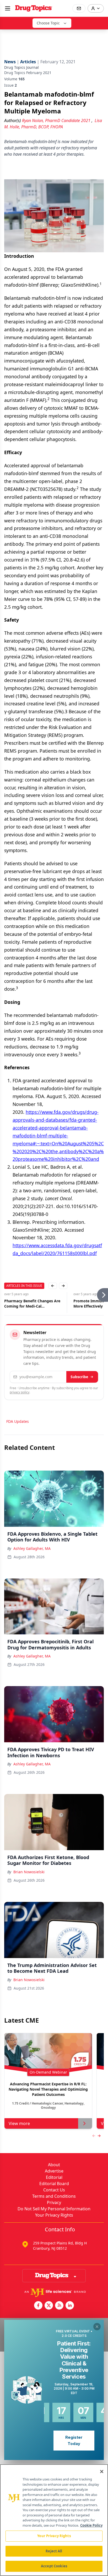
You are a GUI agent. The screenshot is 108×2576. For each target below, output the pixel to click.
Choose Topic (48, 23)
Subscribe (79, 1377)
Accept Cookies (54, 2566)
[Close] (102, 2472)
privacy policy (20, 1392)
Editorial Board (54, 2184)
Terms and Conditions (54, 2196)
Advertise (54, 2171)
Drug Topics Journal (21, 67)
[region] (54, 2520)
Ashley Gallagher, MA (32, 1548)
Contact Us (54, 2190)
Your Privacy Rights (54, 2215)
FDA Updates (18, 1421)
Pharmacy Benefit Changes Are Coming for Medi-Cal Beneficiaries (32, 1304)
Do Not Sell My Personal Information (54, 2209)
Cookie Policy (91, 2525)
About (54, 2165)
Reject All (54, 2551)
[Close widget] (97, 2327)
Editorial (54, 2177)
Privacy (54, 2202)
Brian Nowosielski (29, 1872)
